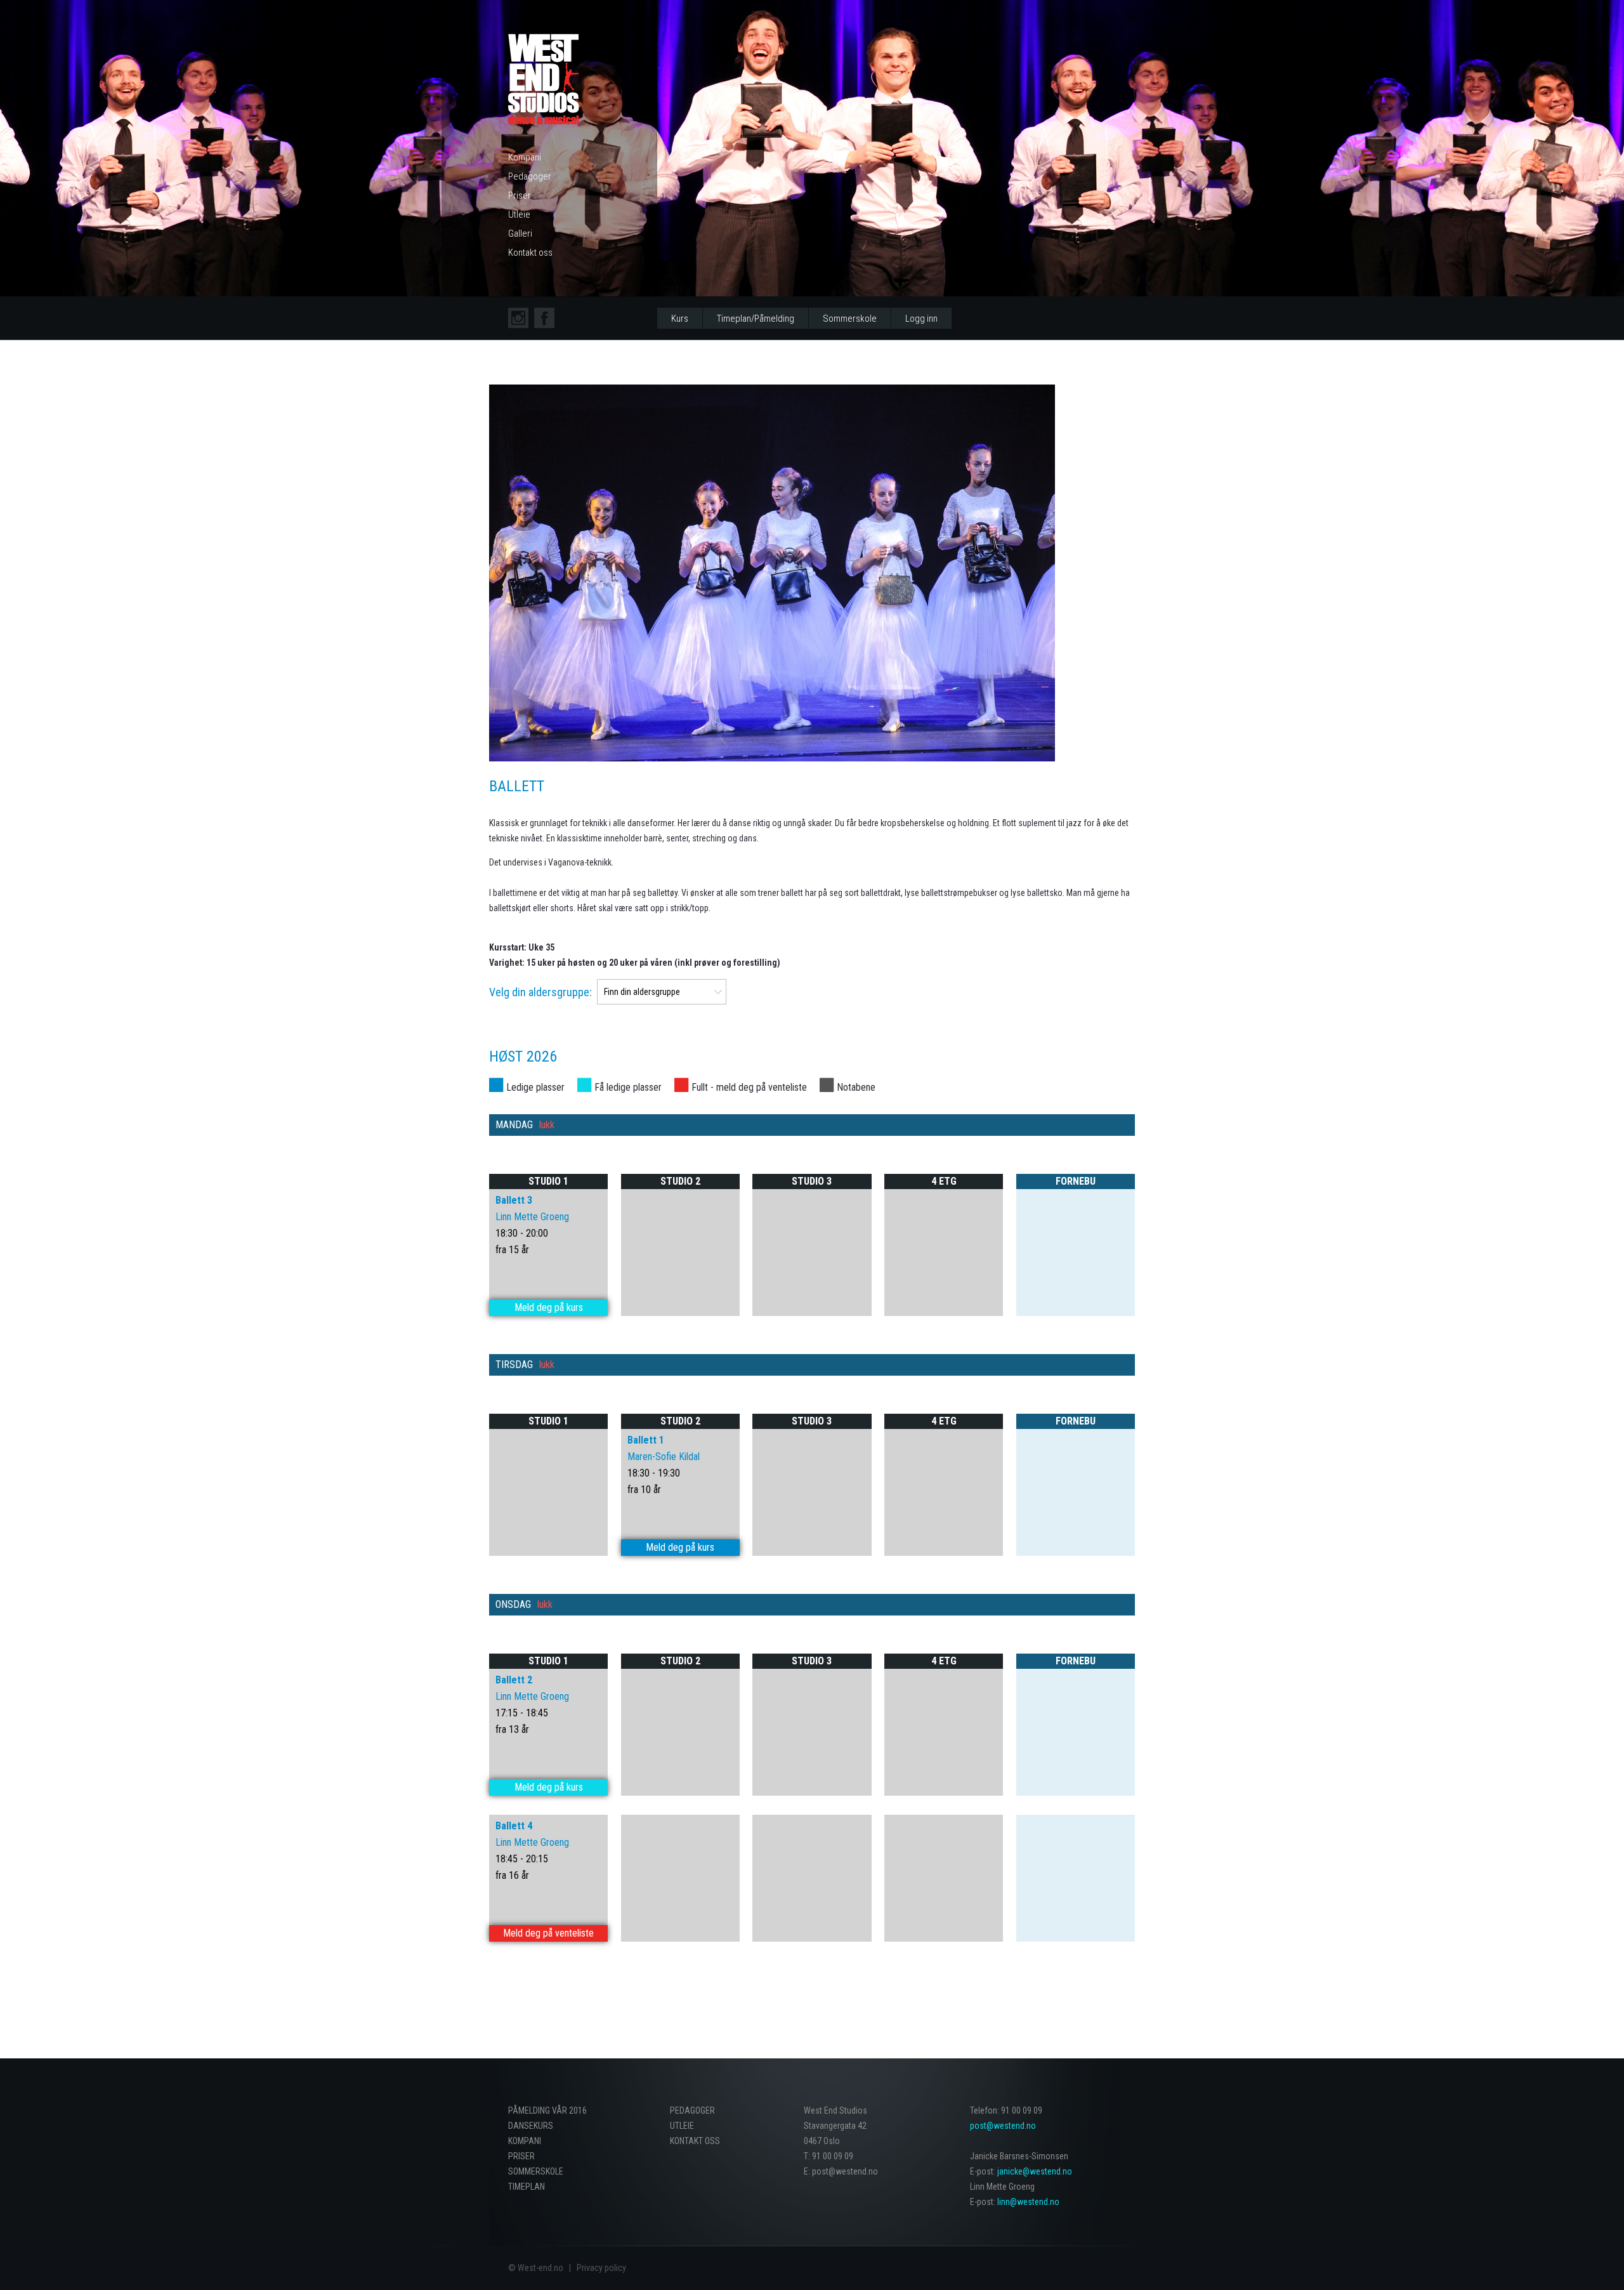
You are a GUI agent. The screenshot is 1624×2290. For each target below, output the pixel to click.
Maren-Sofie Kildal (664, 1457)
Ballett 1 (646, 1440)
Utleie (519, 214)
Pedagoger (530, 176)
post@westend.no (1003, 2126)
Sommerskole (850, 319)
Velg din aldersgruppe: (540, 992)
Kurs (680, 319)
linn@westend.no (1028, 2202)
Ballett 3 (514, 1200)
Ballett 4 (514, 1826)
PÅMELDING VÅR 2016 (547, 2110)
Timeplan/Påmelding (756, 319)
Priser (520, 195)
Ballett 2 (514, 1680)
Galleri (520, 234)
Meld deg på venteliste (548, 1933)
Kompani (525, 157)
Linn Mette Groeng (532, 1217)
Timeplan (527, 2187)
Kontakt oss (530, 253)
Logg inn (921, 319)
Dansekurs (531, 2126)
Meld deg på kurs (549, 1307)
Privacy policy (601, 2268)
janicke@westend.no (1035, 2171)
